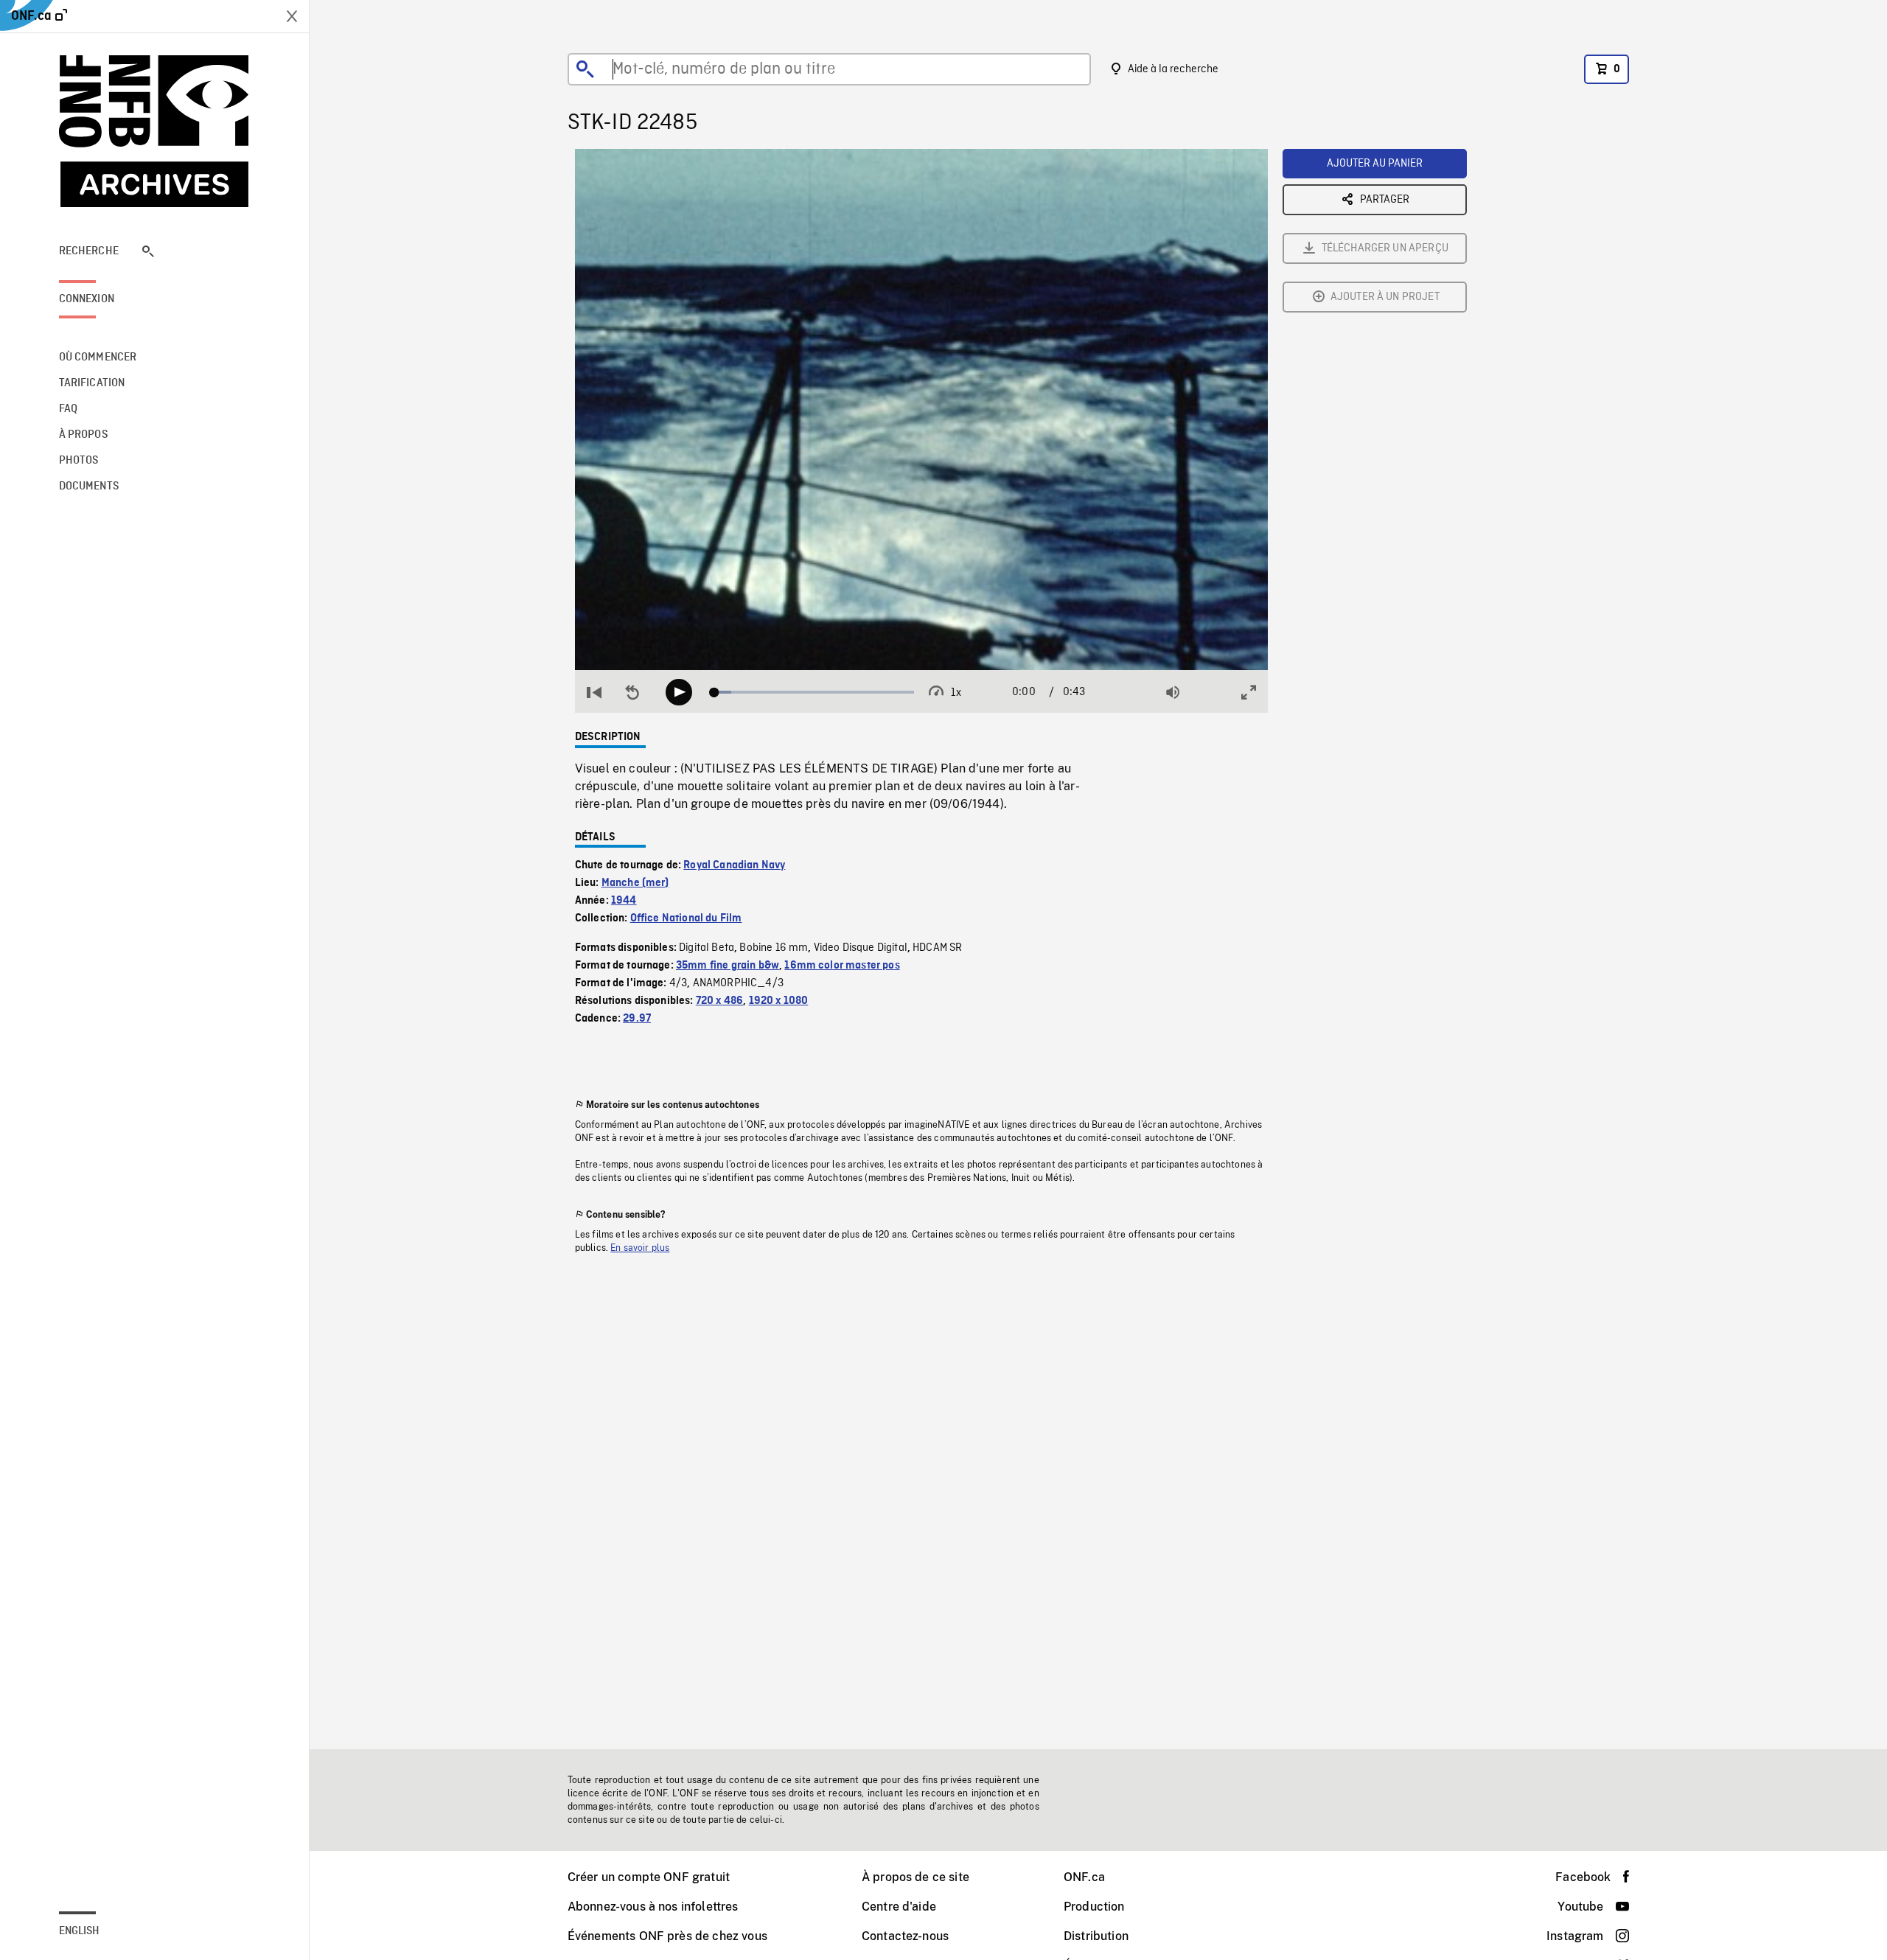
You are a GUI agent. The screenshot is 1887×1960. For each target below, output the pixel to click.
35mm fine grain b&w (728, 966)
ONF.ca (1084, 1877)
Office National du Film (686, 918)
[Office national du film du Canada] (155, 131)
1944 (624, 901)
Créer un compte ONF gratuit (649, 1877)
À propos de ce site (915, 1877)
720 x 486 (719, 1001)
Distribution (1096, 1936)
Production (1094, 1907)
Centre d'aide (899, 1907)
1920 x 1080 (779, 1001)
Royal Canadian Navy (734, 865)
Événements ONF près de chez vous (667, 1936)
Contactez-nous (905, 1936)
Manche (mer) (635, 883)
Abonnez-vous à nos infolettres (653, 1907)
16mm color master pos (842, 966)
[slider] (814, 692)
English (80, 1931)
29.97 (637, 1019)
